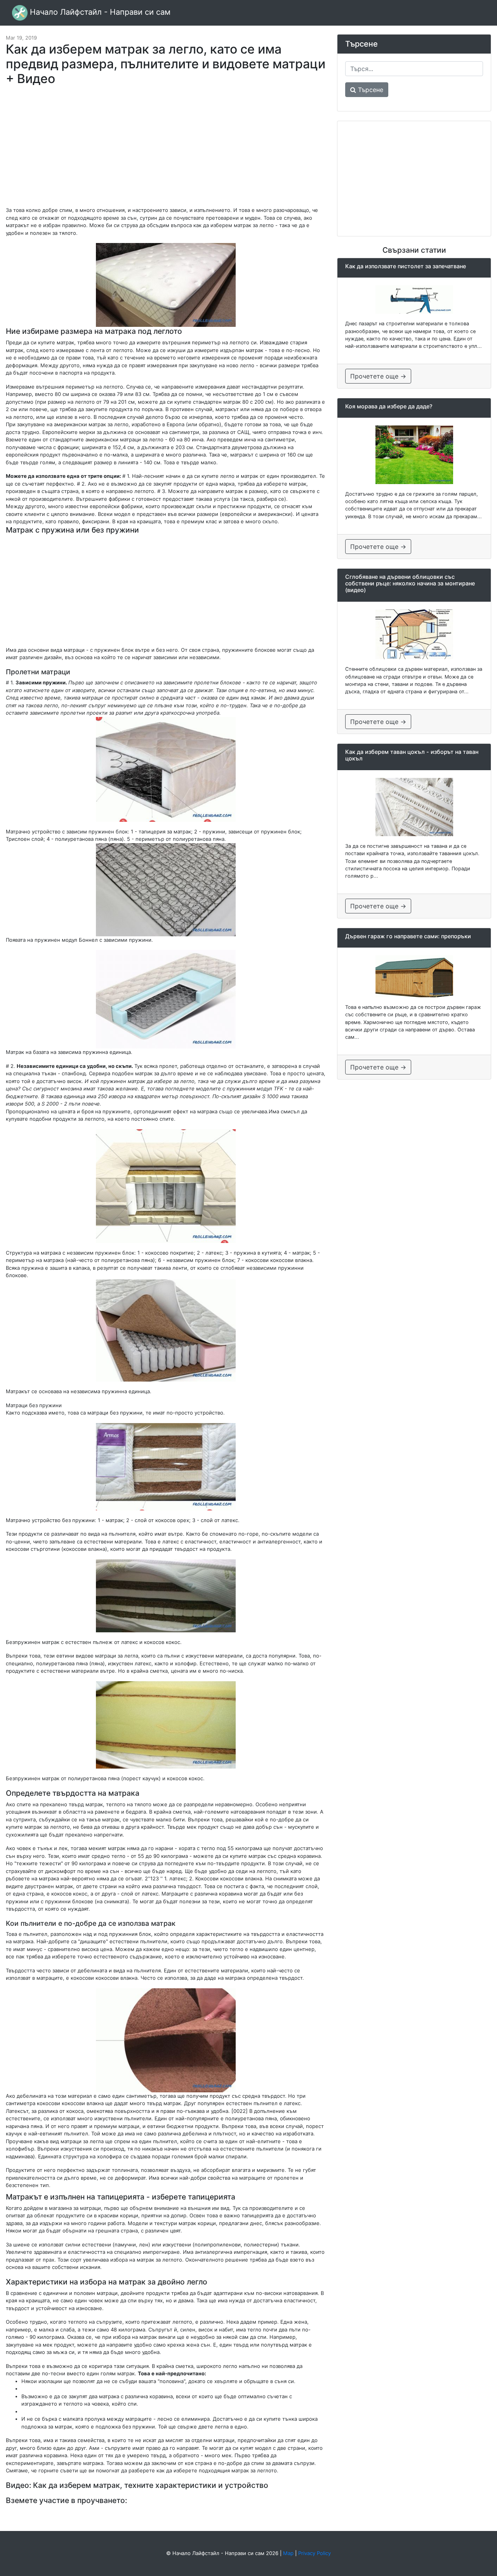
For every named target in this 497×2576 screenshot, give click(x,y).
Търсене (370, 90)
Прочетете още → (378, 376)
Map (288, 2553)
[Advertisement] (166, 150)
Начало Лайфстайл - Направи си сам (99, 12)
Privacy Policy (315, 2553)
